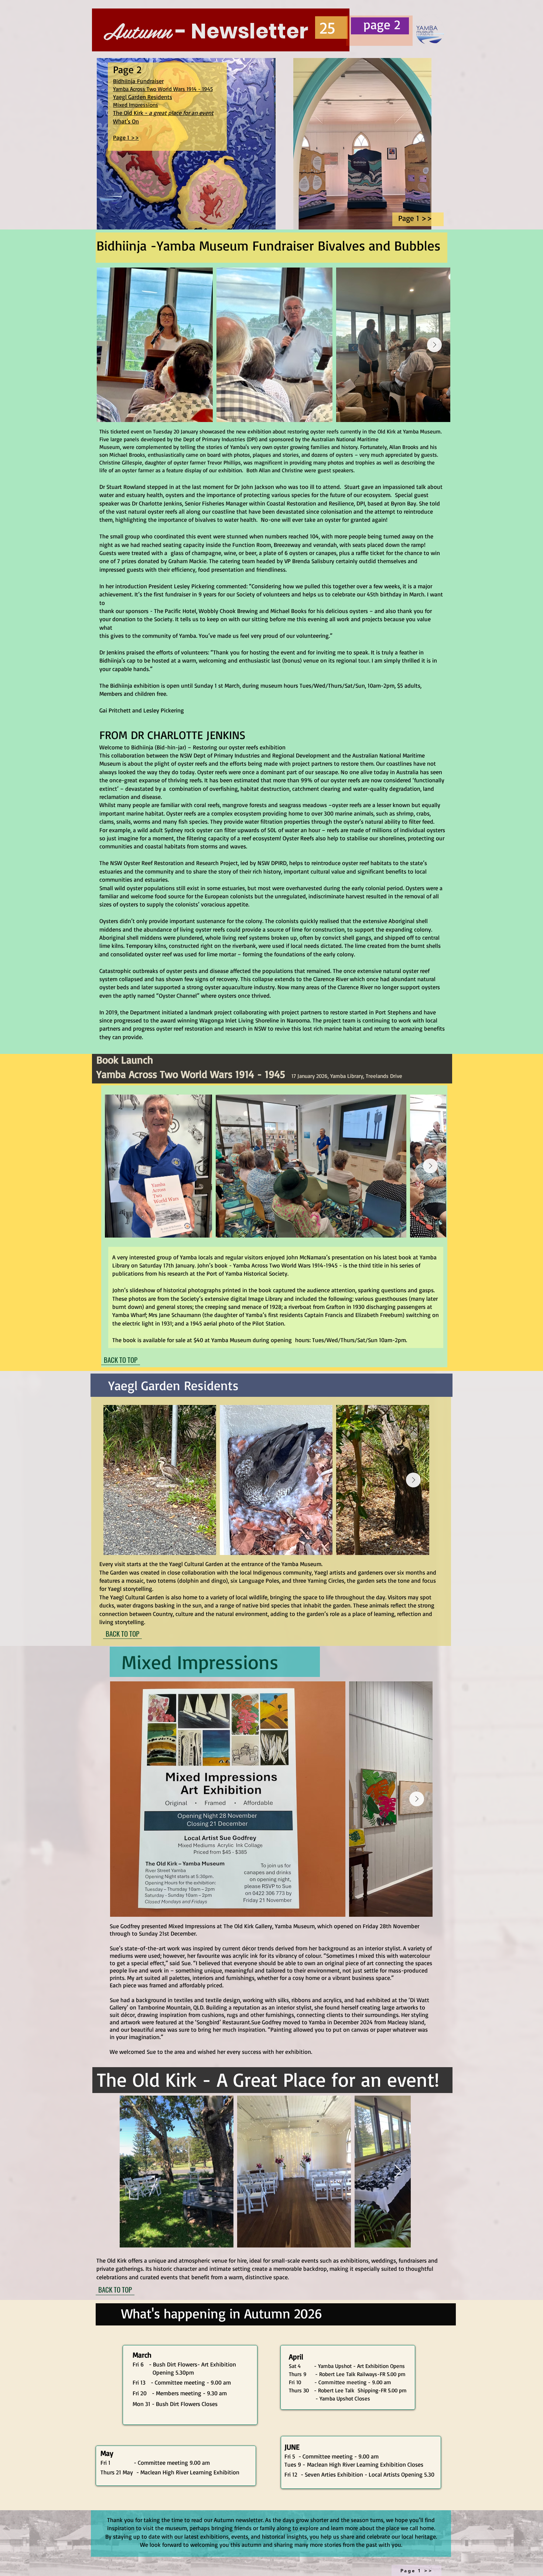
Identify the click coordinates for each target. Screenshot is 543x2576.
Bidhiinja (125, 81)
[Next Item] (434, 345)
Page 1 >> (126, 137)
